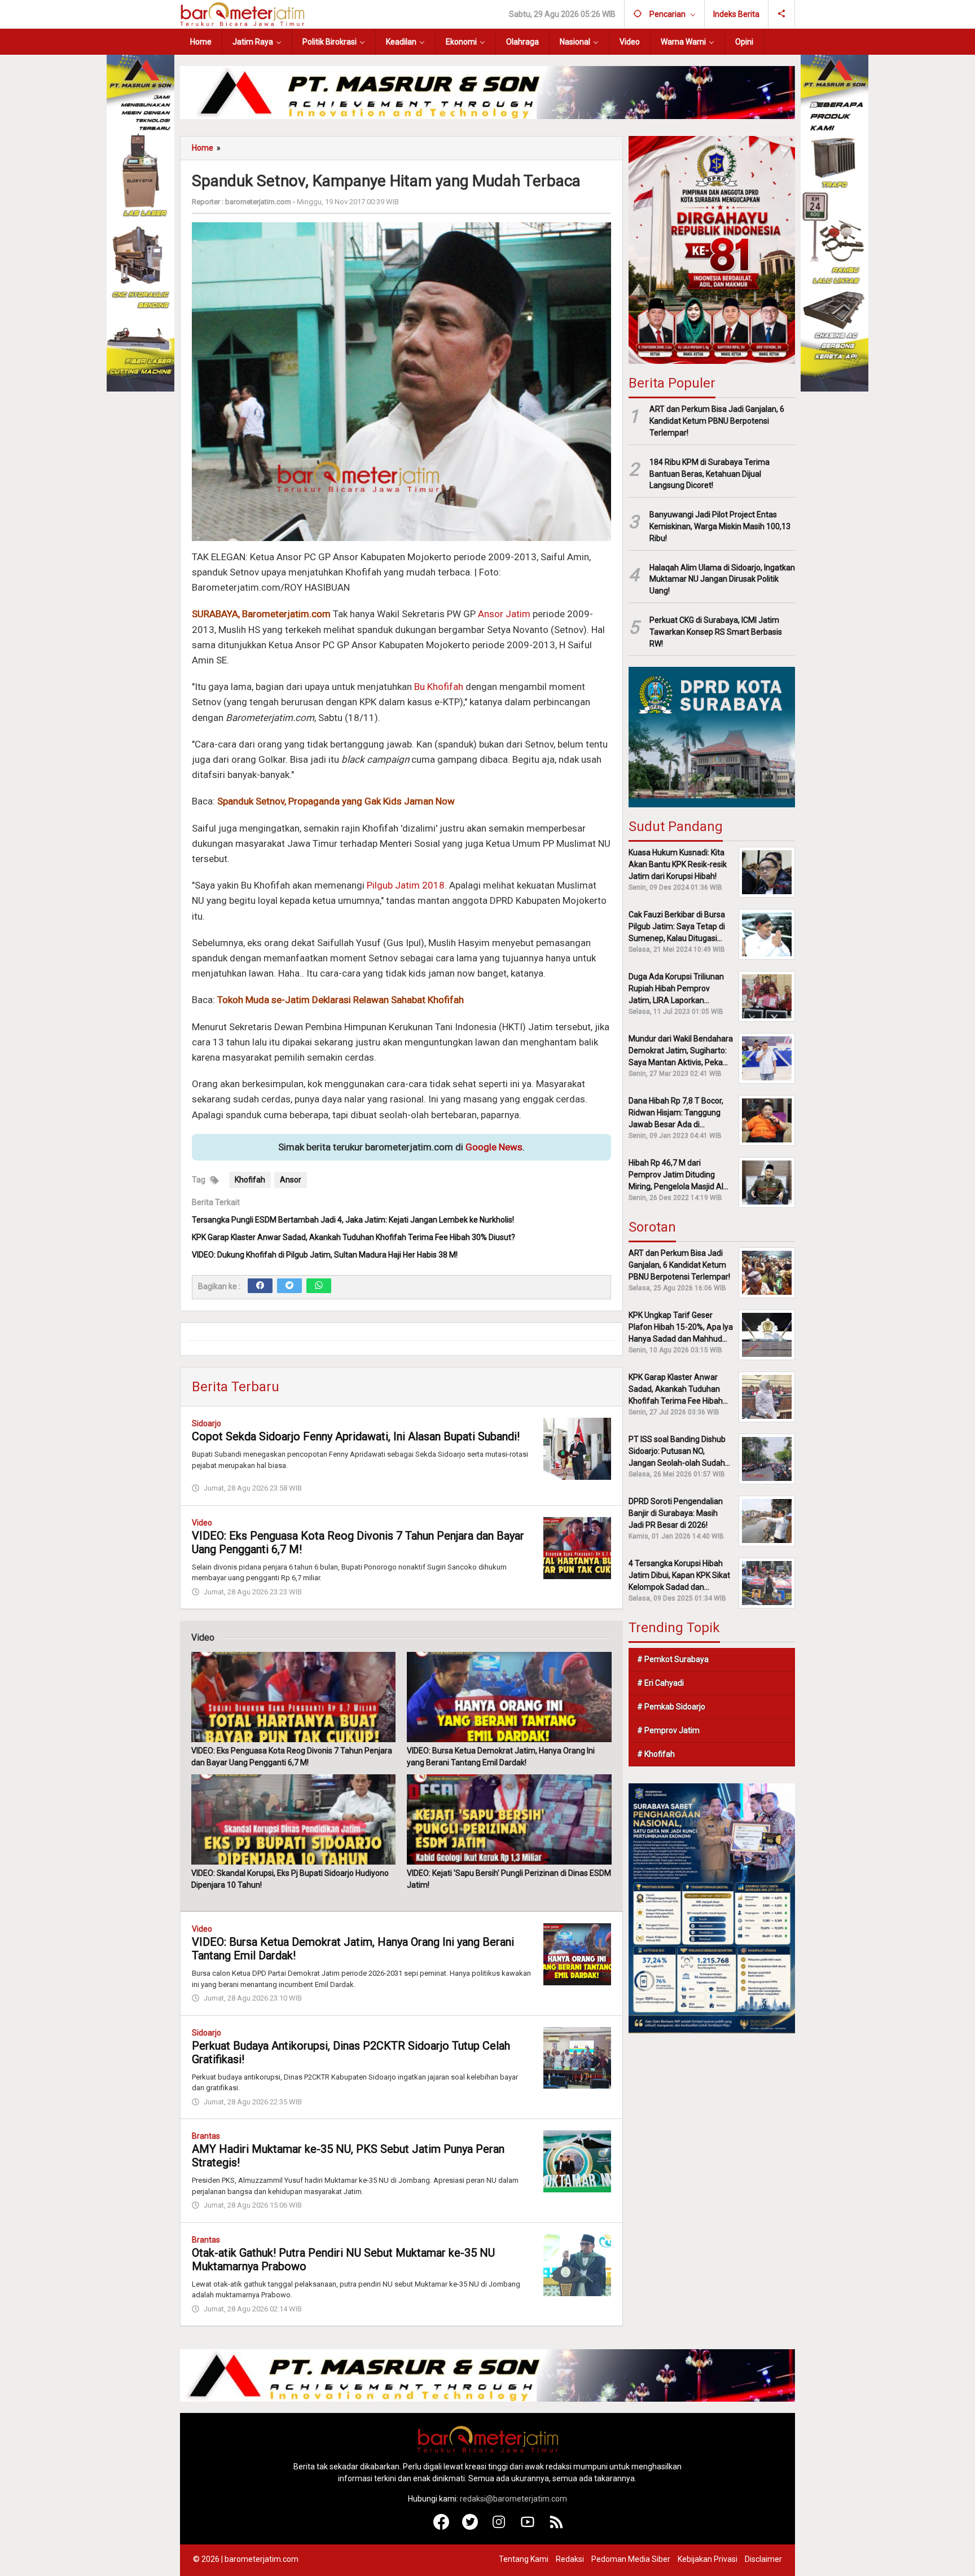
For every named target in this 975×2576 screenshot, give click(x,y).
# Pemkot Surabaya (673, 1659)
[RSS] (557, 2527)
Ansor (291, 1180)
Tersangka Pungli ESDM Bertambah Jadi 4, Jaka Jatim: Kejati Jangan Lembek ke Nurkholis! (353, 1220)
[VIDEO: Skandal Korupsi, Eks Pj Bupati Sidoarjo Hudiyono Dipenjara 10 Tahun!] (293, 1819)
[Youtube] (528, 2527)
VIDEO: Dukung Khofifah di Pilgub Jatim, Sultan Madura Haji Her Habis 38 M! (325, 1255)
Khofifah (250, 1180)
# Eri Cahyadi (660, 1683)
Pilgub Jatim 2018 (406, 885)
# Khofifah (656, 1754)
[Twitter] (289, 1286)
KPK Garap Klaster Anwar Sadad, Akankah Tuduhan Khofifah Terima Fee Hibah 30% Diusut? (353, 1237)
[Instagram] (499, 2527)
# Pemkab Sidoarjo (671, 1707)
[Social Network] (782, 14)
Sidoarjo (207, 1423)
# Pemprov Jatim (668, 1730)
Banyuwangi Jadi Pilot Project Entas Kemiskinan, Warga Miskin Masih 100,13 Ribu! (720, 526)
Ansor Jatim (504, 614)
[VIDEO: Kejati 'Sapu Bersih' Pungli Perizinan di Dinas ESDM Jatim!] (509, 1819)
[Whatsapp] (319, 1286)
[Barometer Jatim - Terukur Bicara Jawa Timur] (242, 14)
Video (202, 1523)
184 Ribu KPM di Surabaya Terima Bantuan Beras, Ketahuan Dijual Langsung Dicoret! (710, 474)
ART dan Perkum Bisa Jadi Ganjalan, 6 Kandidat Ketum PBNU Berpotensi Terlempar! (717, 421)
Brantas (206, 2136)
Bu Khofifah (439, 687)
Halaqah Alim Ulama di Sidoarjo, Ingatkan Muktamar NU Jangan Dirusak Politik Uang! (722, 579)
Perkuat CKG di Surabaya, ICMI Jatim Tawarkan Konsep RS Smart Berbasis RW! (716, 632)
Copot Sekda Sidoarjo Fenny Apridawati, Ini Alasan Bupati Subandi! (356, 1436)
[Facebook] (260, 1286)
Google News (494, 1147)
